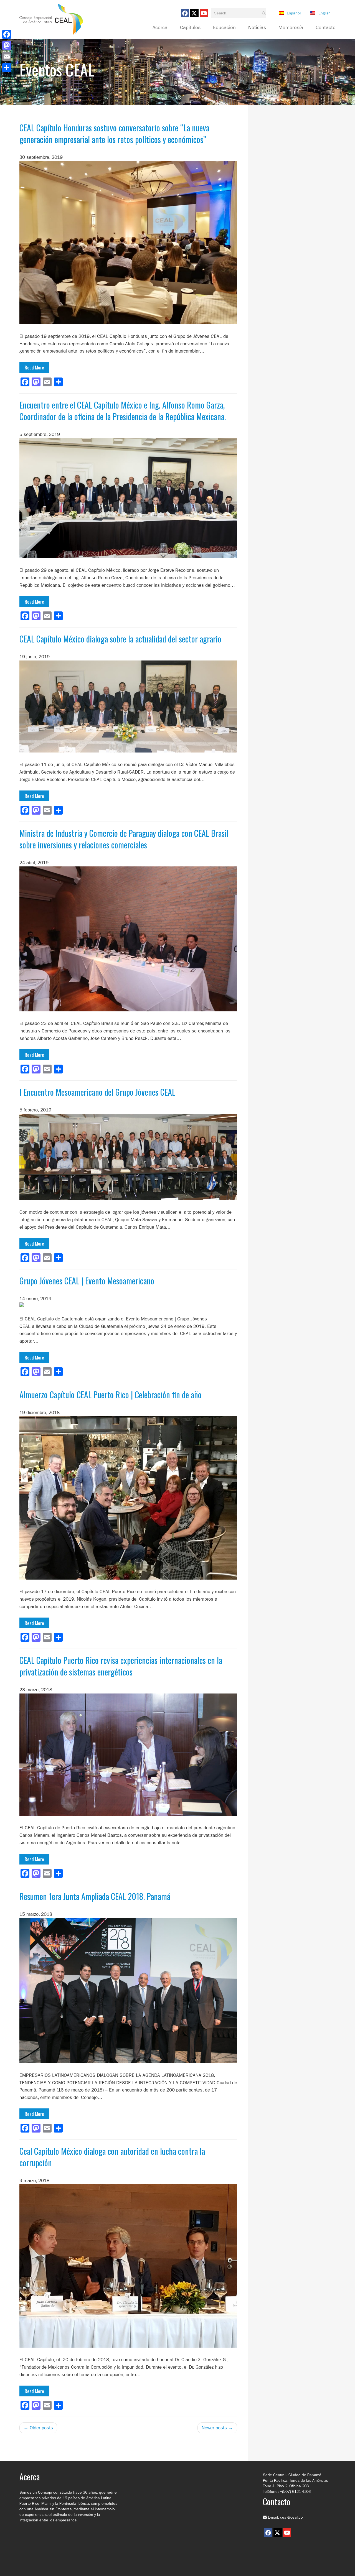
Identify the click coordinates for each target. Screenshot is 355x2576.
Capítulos (190, 28)
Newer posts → (217, 2428)
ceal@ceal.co (291, 2517)
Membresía (291, 28)
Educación (224, 28)
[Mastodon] (7, 45)
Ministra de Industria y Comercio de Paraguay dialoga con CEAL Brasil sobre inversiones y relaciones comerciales (124, 839)
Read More (34, 367)
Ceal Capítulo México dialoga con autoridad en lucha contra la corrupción (112, 2157)
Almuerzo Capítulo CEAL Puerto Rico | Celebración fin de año (111, 1395)
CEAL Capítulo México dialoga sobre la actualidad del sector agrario (120, 639)
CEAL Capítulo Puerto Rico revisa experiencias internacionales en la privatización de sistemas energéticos (121, 1666)
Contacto (326, 28)
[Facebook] (7, 34)
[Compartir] (7, 68)
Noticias (257, 28)
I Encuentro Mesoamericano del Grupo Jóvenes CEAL (97, 1092)
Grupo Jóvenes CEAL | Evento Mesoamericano (87, 1281)
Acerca (160, 28)
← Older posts (38, 2428)
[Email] (7, 57)
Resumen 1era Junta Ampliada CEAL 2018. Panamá (95, 1896)
